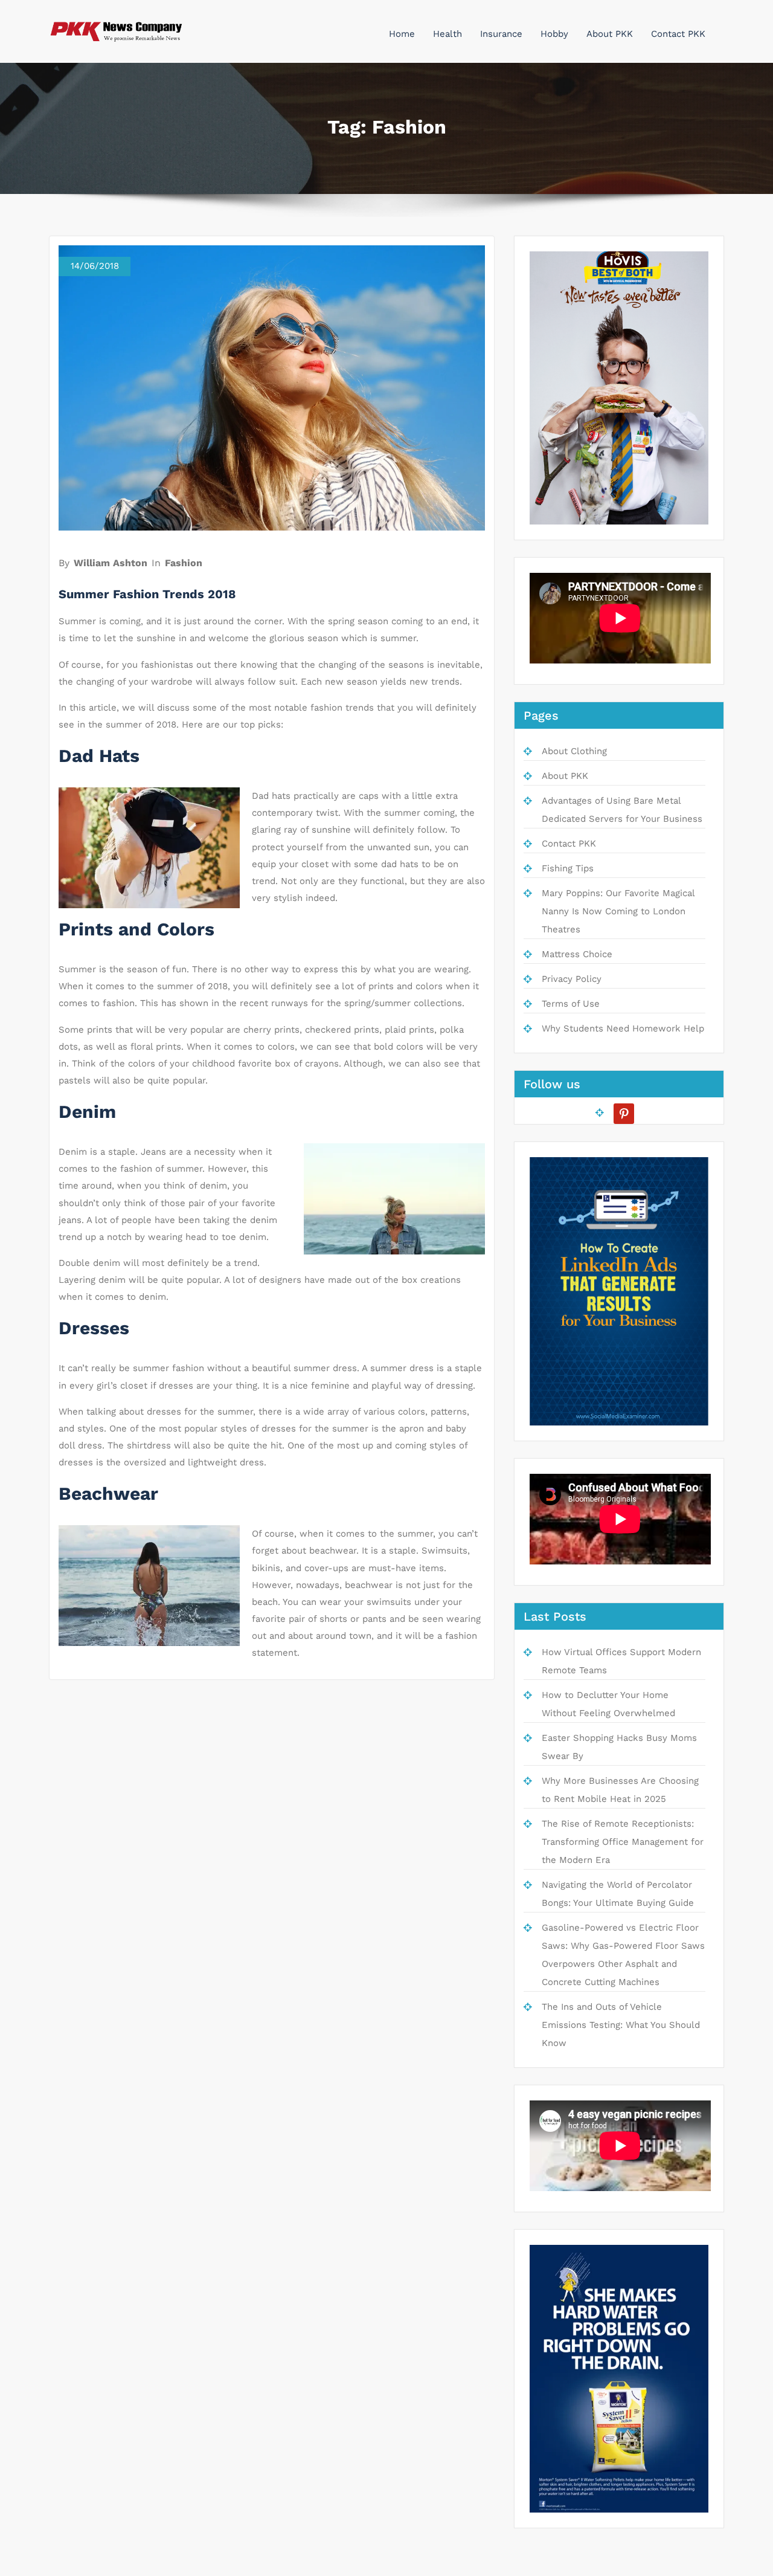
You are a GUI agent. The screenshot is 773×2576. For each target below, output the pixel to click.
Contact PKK (678, 34)
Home (402, 34)
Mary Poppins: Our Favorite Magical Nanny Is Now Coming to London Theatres (618, 911)
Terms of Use (571, 1004)
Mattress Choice (577, 954)
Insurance (501, 34)
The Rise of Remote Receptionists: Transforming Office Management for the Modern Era (623, 1842)
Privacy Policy (572, 979)
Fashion (184, 563)
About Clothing (574, 751)
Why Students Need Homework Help (623, 1028)
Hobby (554, 34)
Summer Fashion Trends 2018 (147, 594)
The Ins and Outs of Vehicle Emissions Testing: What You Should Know (621, 2025)
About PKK (610, 34)
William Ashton (111, 563)
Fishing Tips (568, 868)
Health (447, 34)
